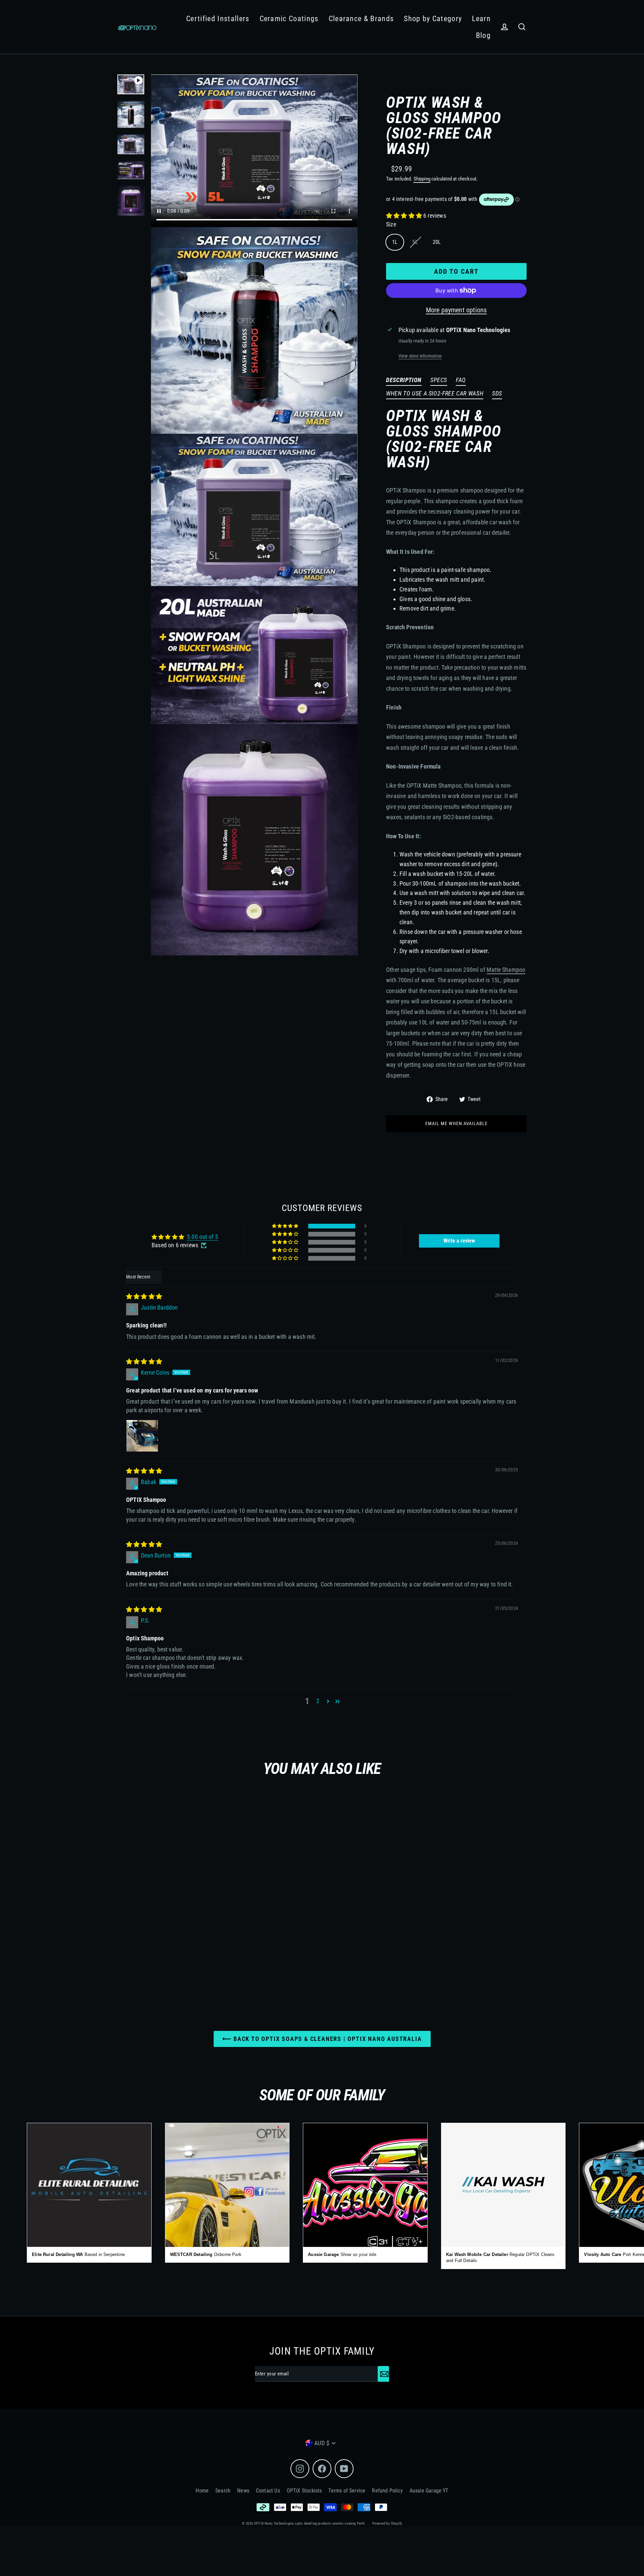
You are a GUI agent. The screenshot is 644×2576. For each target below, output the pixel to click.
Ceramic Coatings (289, 19)
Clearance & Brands (361, 19)
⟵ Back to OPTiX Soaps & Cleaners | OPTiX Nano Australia (322, 2039)
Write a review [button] (459, 1241)
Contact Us (268, 2491)
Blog (483, 35)
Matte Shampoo (506, 970)
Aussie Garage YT (429, 2491)
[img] (144, 1296)
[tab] (404, 381)
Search (223, 2491)
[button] (405, 216)
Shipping (422, 179)
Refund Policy (387, 2491)
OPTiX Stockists (304, 2491)
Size (391, 224)
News (243, 2491)
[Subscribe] (383, 2374)
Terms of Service (347, 2491)
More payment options (457, 310)
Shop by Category (433, 19)
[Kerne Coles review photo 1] (142, 1436)
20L (437, 242)
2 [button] (318, 1701)
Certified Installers (218, 19)
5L (415, 242)
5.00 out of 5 (202, 1237)
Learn (481, 19)
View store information (420, 356)
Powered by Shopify (387, 2524)
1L (395, 242)
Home (202, 2491)
